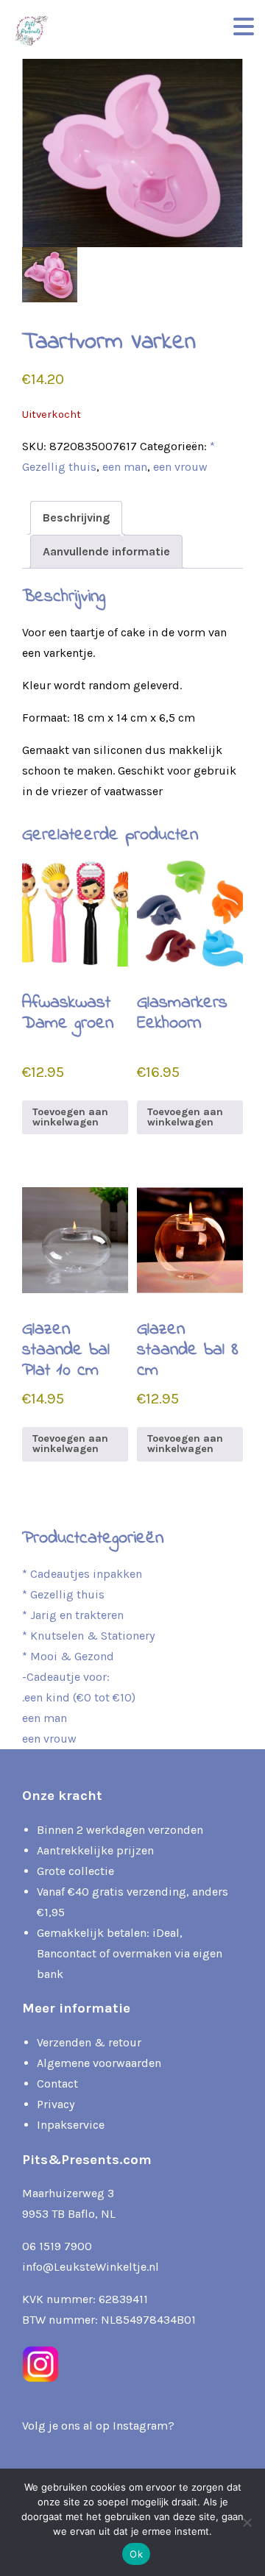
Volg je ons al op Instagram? (98, 2426)
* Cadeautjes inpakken (82, 1574)
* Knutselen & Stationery (88, 1636)
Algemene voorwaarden (99, 2063)
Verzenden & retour (89, 2042)
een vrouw (180, 467)
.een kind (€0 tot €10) (79, 1697)
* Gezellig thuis (63, 1594)
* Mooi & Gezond (68, 1656)
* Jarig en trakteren (73, 1615)
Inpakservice (71, 2125)
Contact (57, 2084)
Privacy (56, 2104)
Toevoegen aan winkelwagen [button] (70, 1117)
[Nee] (247, 2522)
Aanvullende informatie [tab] (106, 551)
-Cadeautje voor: (66, 1677)
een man (125, 467)
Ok (136, 2554)
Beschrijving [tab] (76, 517)
